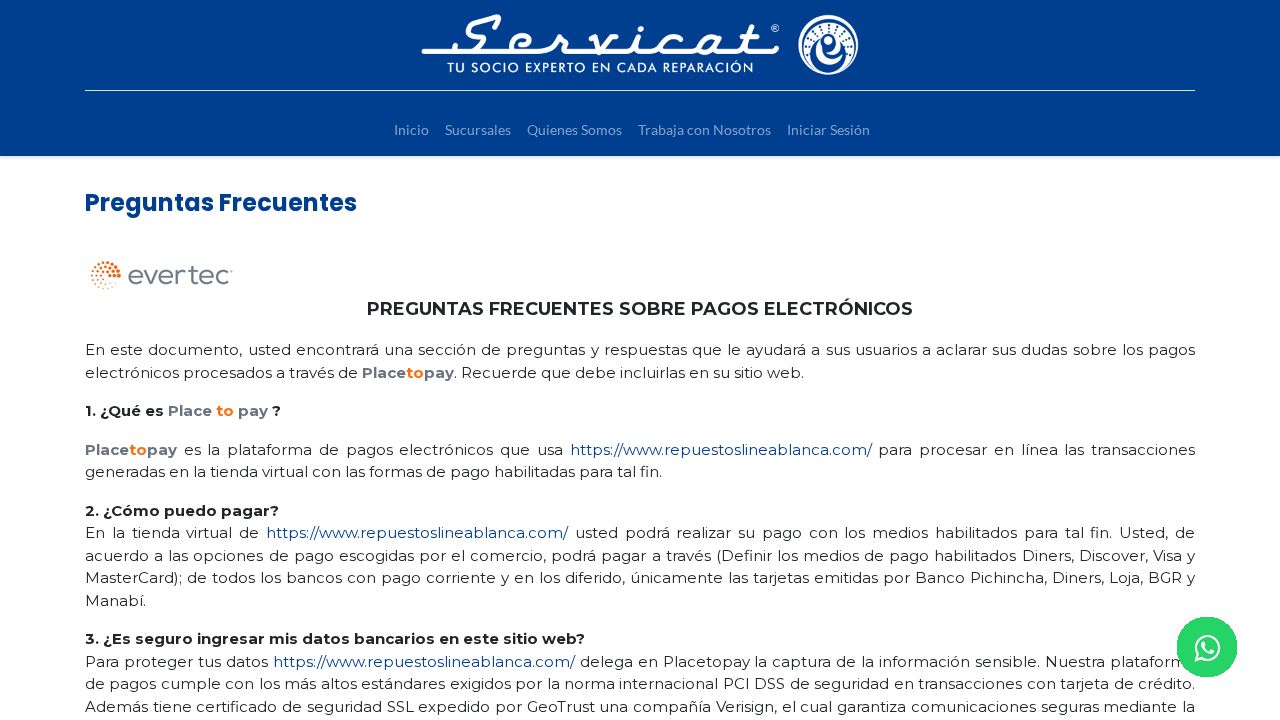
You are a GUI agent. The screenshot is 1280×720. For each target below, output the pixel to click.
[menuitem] (411, 129)
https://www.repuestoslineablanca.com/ (721, 449)
